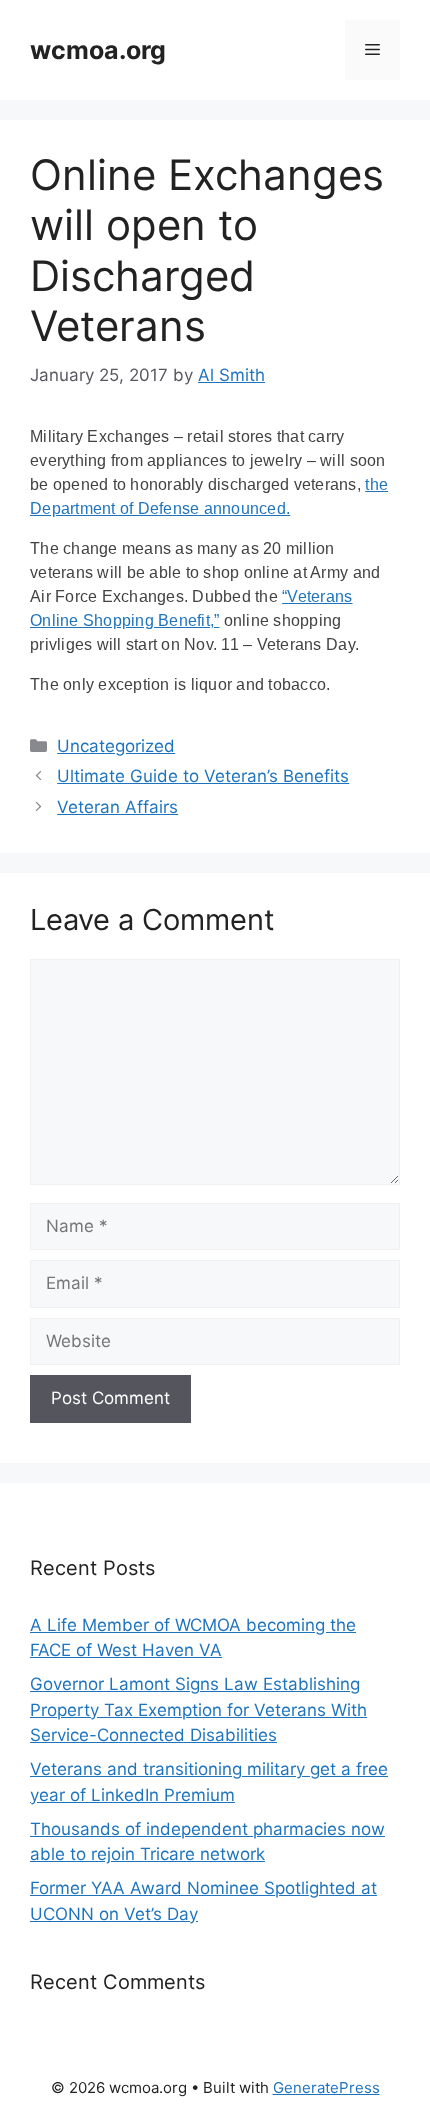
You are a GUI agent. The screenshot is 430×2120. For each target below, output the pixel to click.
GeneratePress (326, 2087)
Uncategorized (116, 746)
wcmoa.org (98, 50)
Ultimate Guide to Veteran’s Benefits (203, 776)
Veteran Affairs (117, 807)
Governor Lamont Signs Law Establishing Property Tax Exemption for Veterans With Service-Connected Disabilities (198, 1709)
